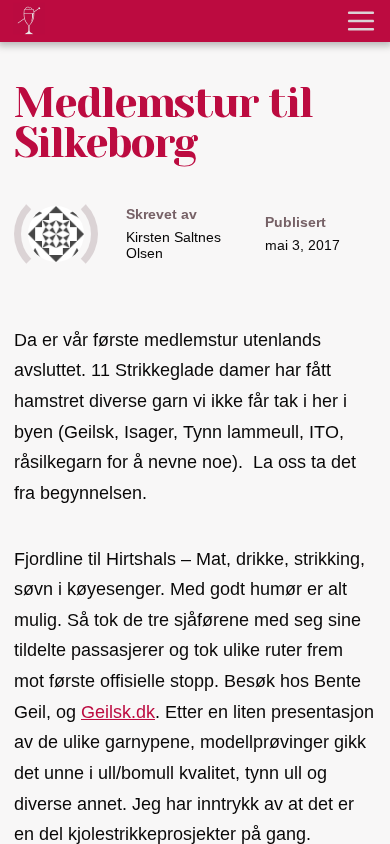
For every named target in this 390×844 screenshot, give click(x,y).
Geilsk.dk (118, 712)
